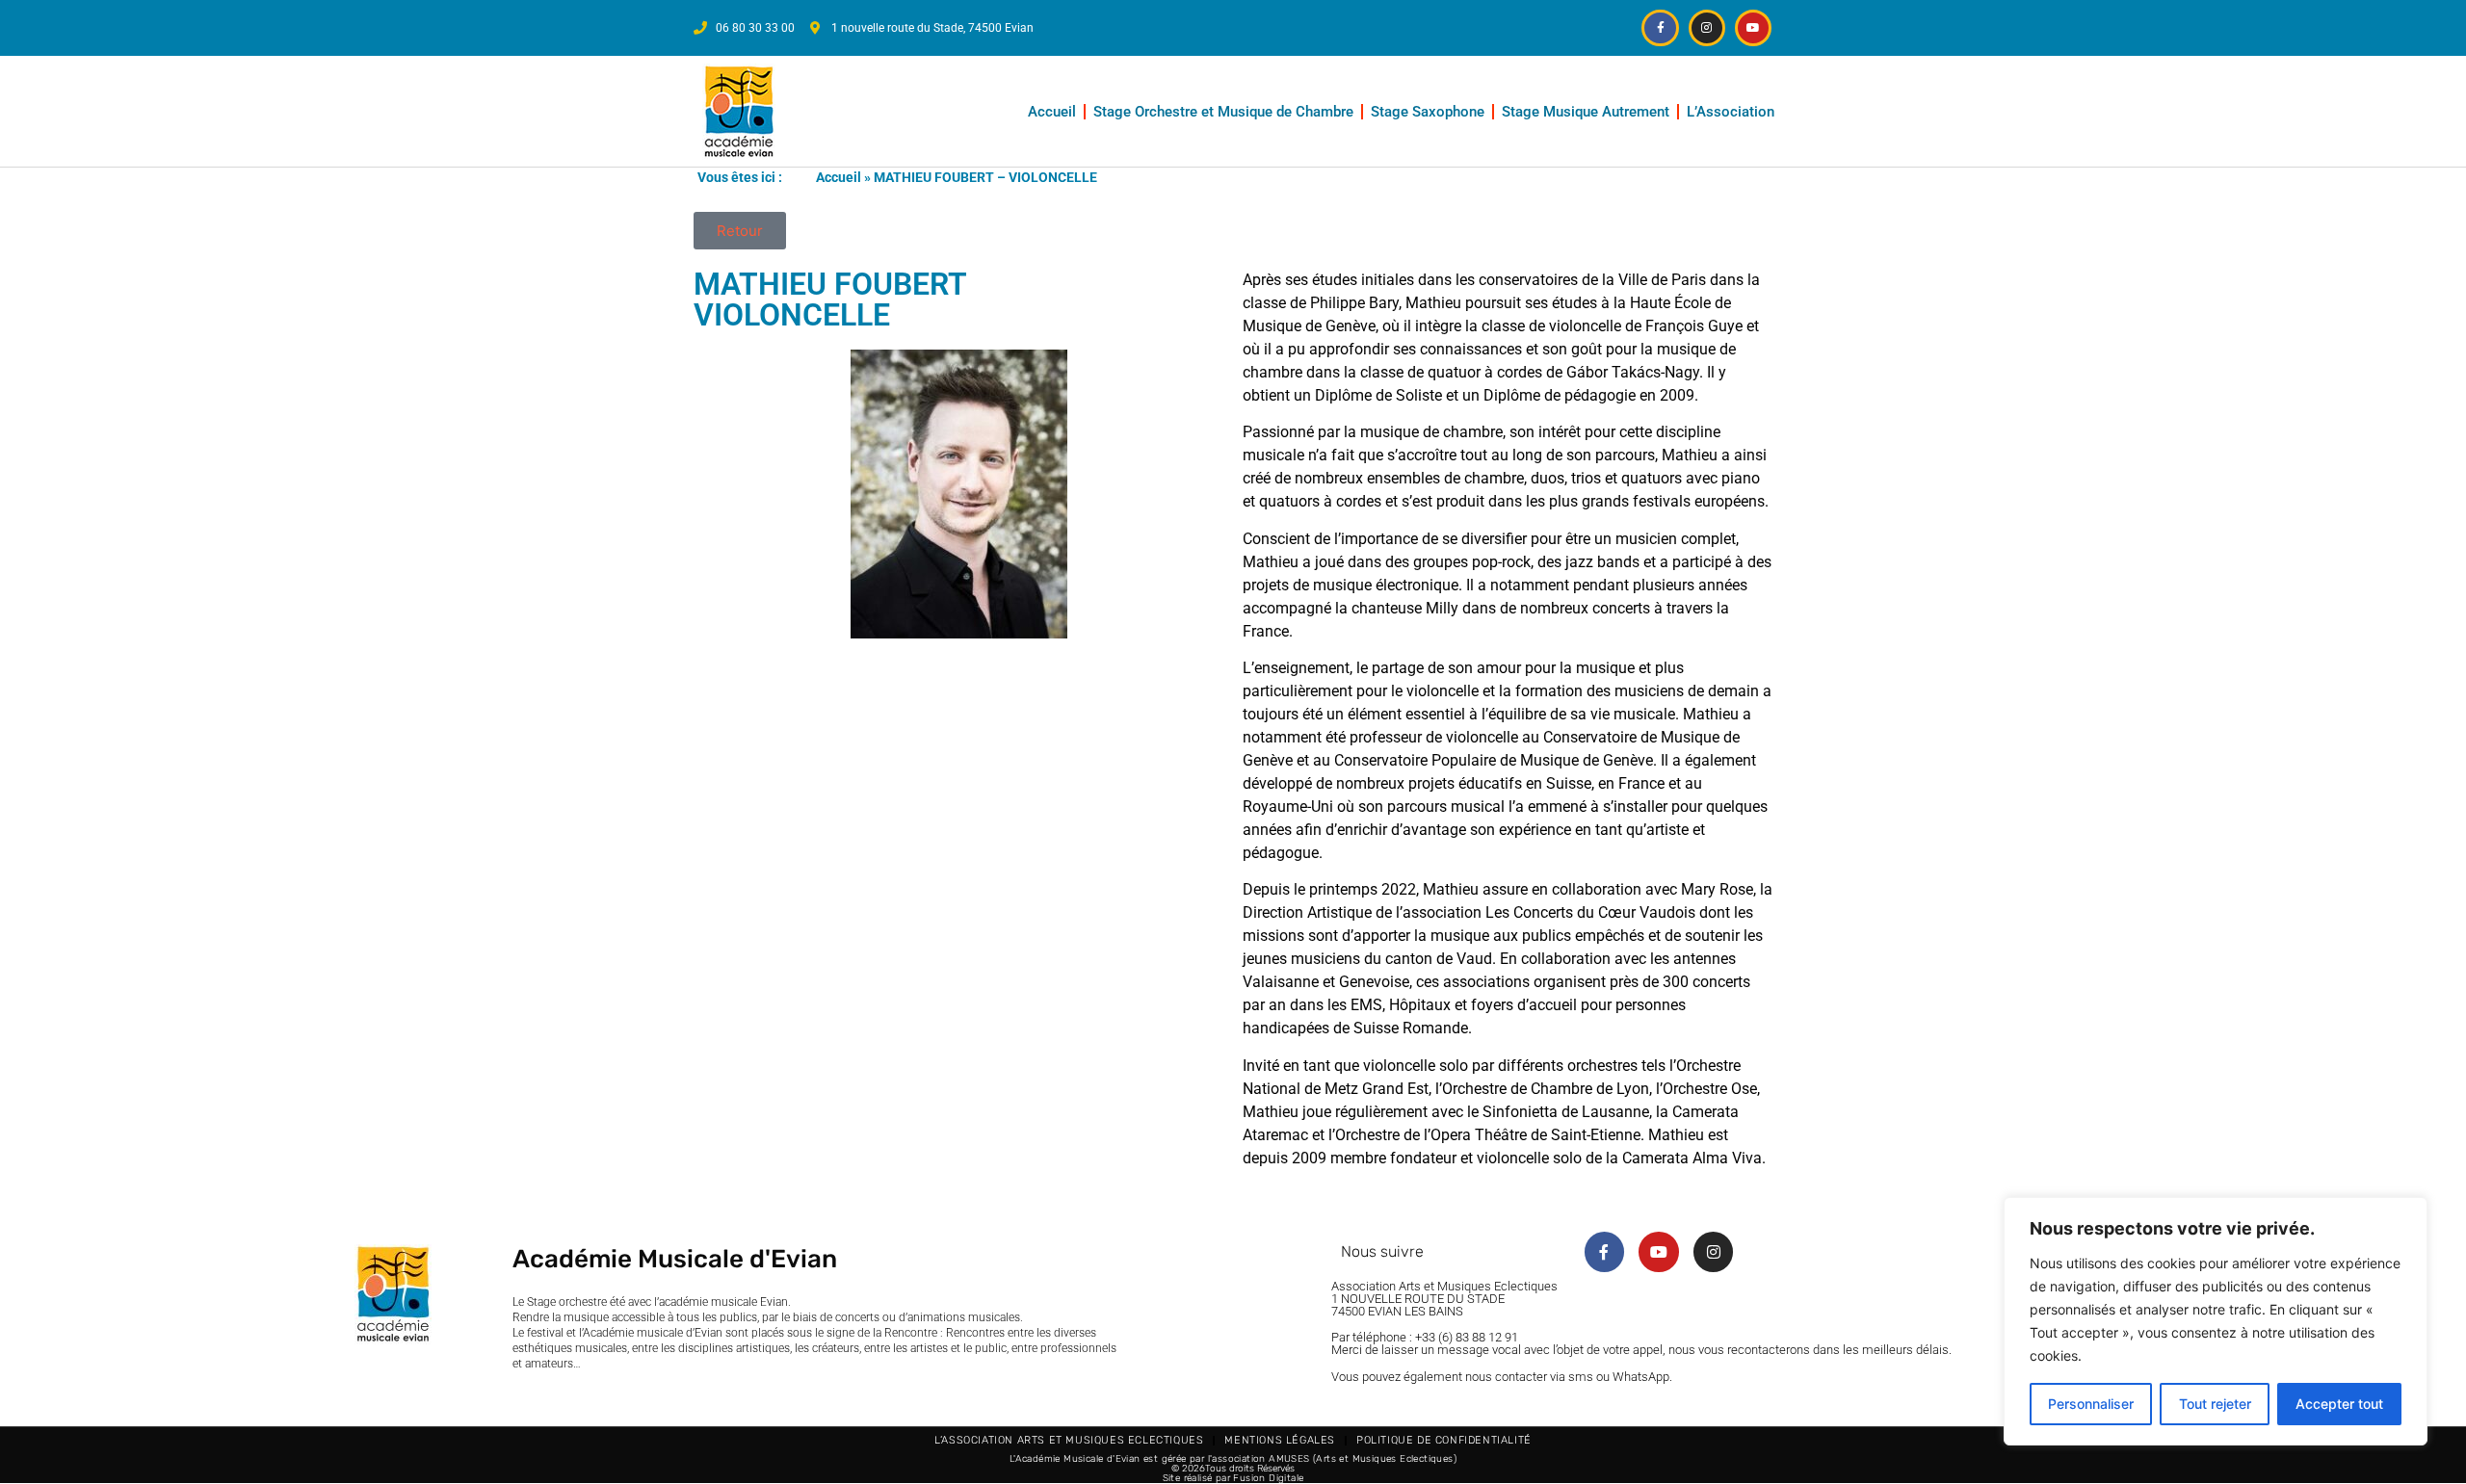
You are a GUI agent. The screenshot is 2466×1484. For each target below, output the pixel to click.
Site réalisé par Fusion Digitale (1233, 1478)
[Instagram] (1707, 28)
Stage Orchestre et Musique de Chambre (1223, 112)
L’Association (1731, 112)
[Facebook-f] (1660, 28)
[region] (2216, 1321)
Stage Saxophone (1428, 112)
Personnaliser (2091, 1404)
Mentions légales (1280, 1440)
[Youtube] (1753, 28)
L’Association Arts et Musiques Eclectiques (1069, 1440)
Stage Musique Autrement (1586, 112)
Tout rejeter (2215, 1404)
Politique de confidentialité (1444, 1440)
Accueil (1052, 112)
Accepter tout (2339, 1404)
